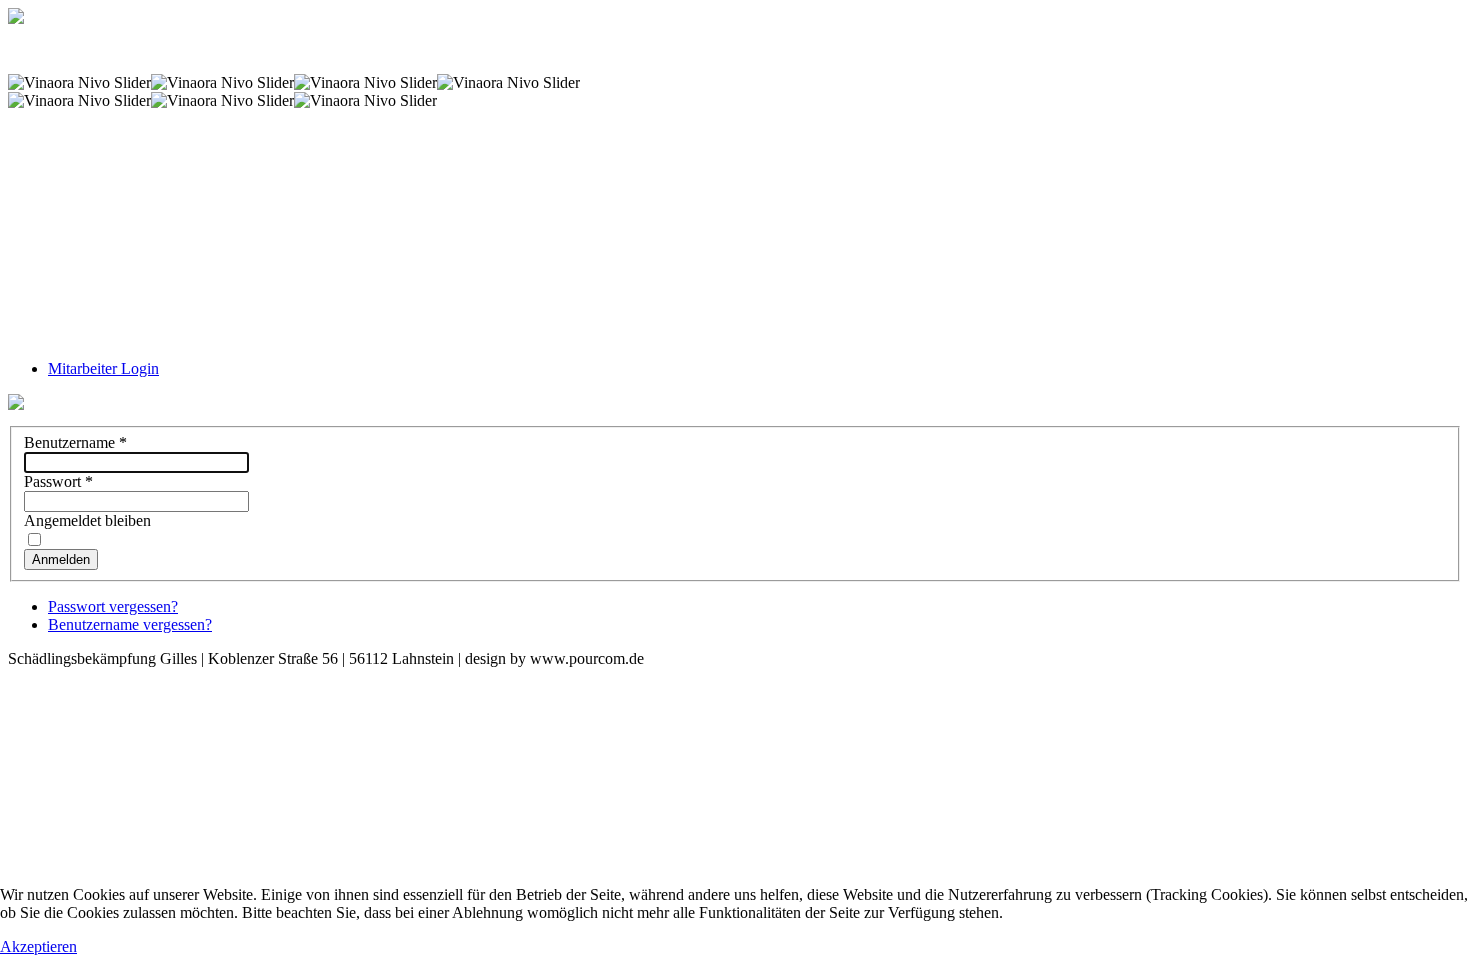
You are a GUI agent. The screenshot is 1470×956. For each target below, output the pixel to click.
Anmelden (61, 559)
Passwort (58, 481)
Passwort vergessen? (113, 606)
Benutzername (75, 442)
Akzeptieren (38, 946)
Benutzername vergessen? (130, 624)
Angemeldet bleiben (87, 520)
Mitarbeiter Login (103, 368)
